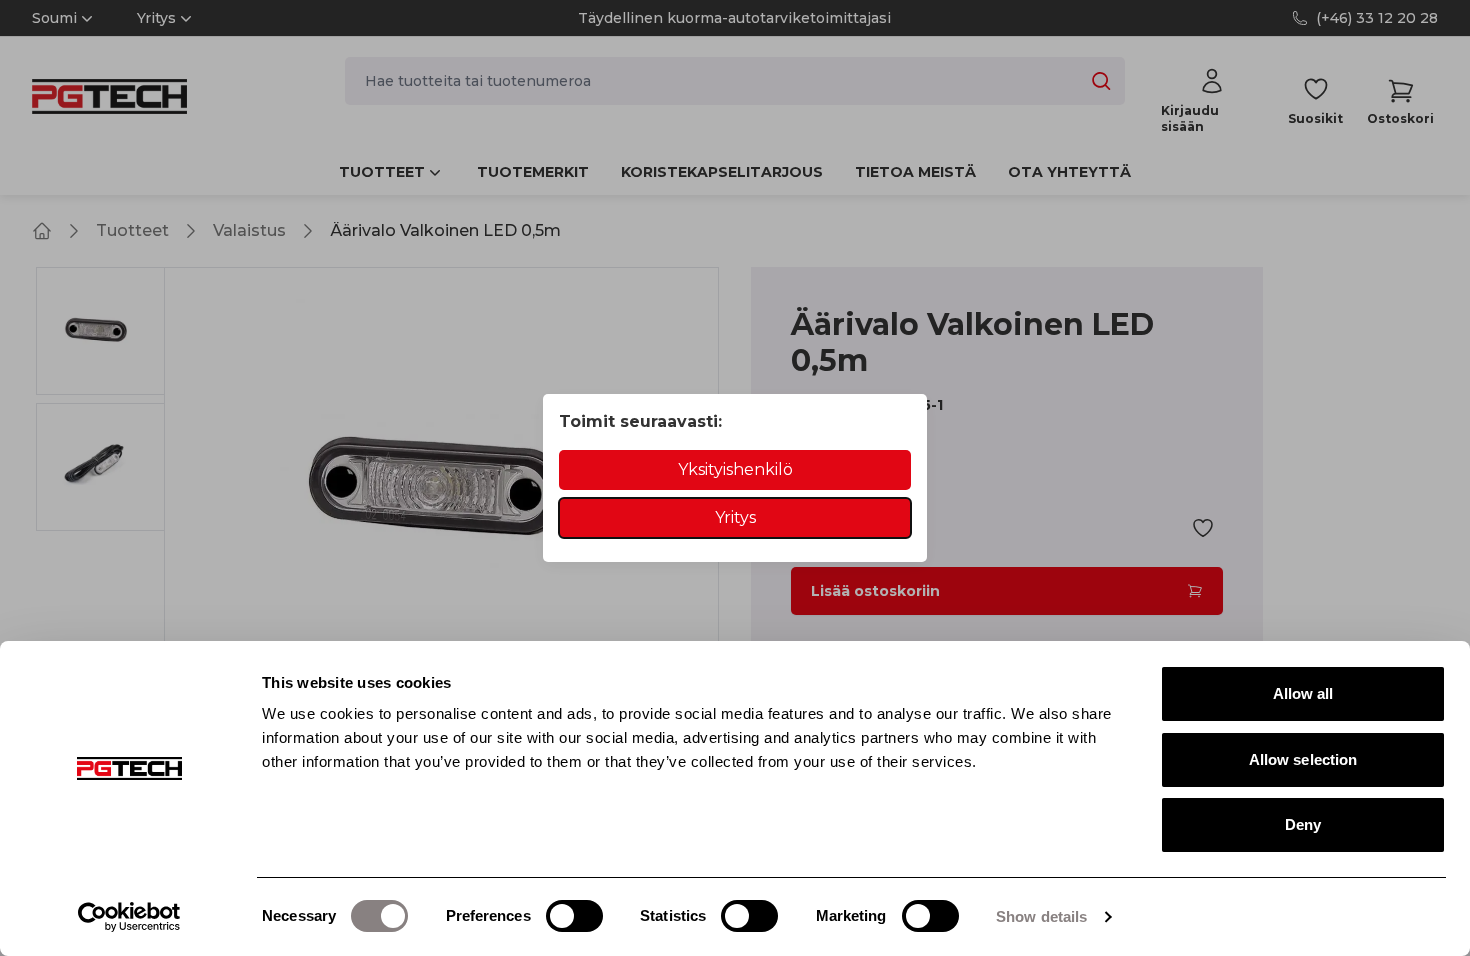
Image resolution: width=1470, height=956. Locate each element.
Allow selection (1303, 759)
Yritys (735, 517)
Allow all (1303, 693)
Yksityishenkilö (735, 469)
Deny (1303, 824)
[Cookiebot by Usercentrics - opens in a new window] (129, 917)
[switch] (574, 916)
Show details (1041, 916)
